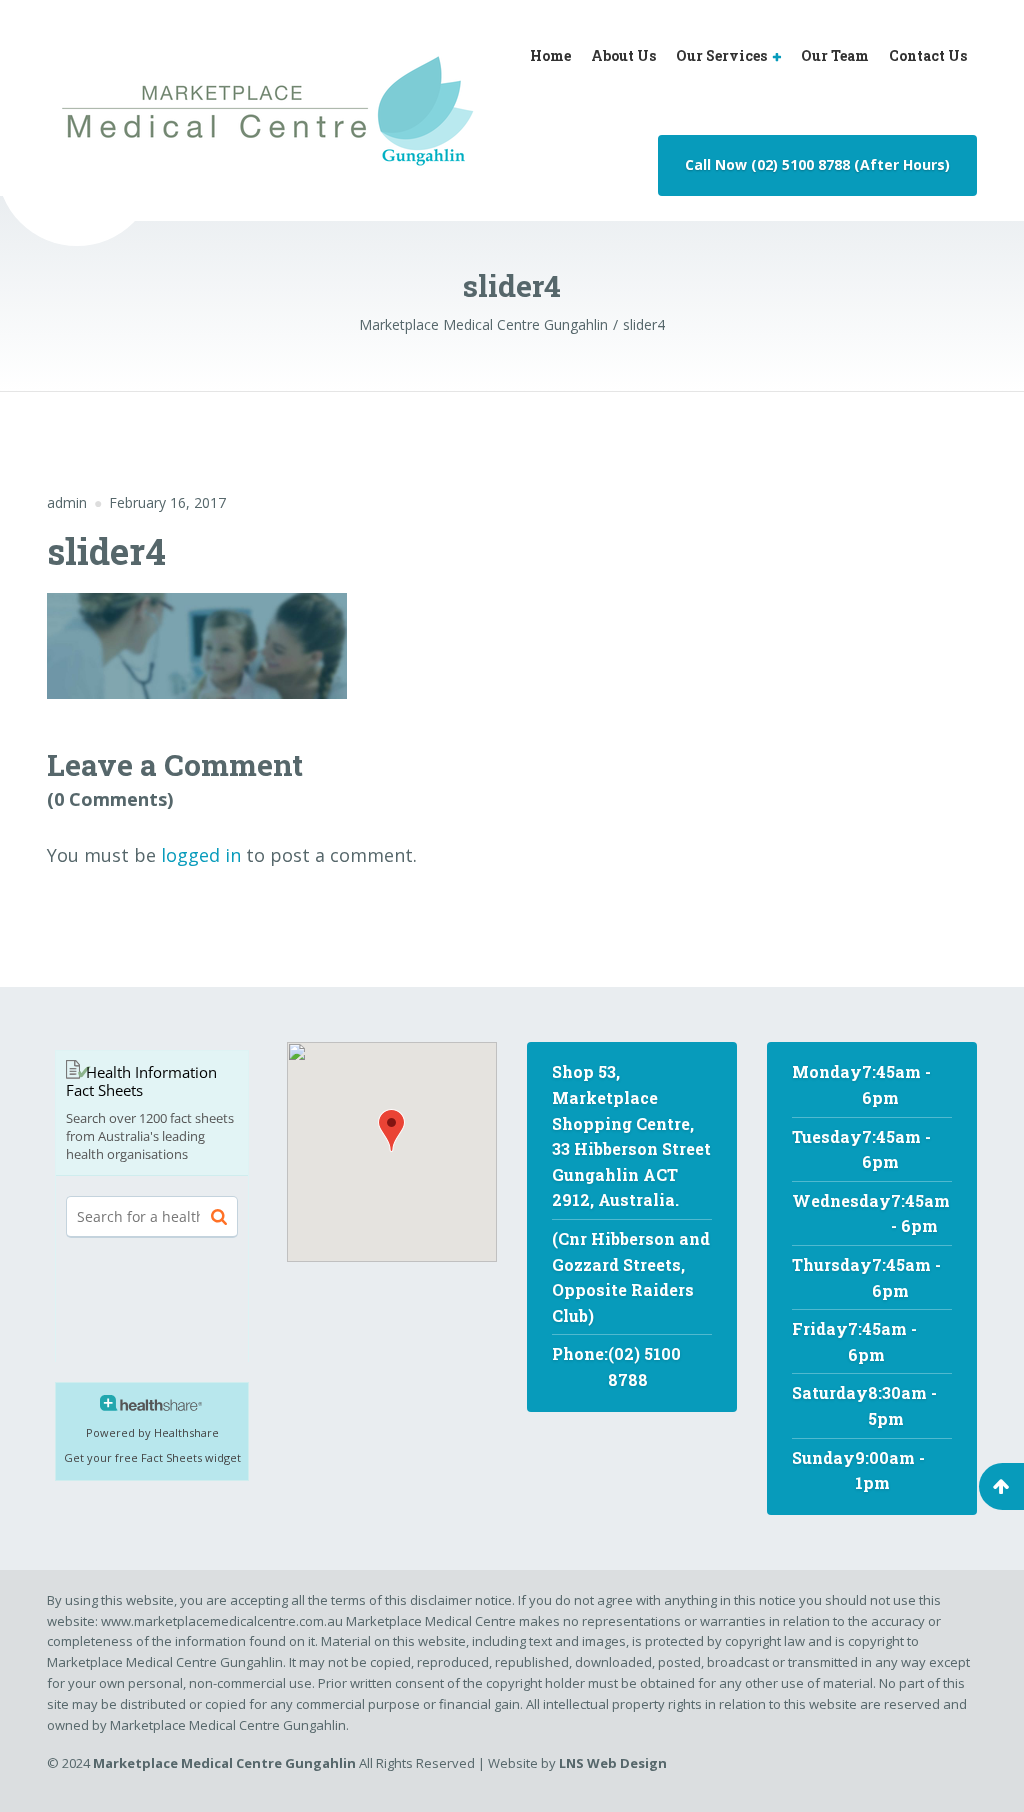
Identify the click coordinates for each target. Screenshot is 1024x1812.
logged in (201, 855)
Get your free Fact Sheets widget (152, 1457)
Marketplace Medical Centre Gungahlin (224, 1763)
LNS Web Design (611, 1763)
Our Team (835, 55)
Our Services (721, 55)
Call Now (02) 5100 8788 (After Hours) (817, 164)
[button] (391, 1130)
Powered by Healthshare (152, 1432)
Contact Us (928, 55)
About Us (623, 55)
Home (550, 55)
